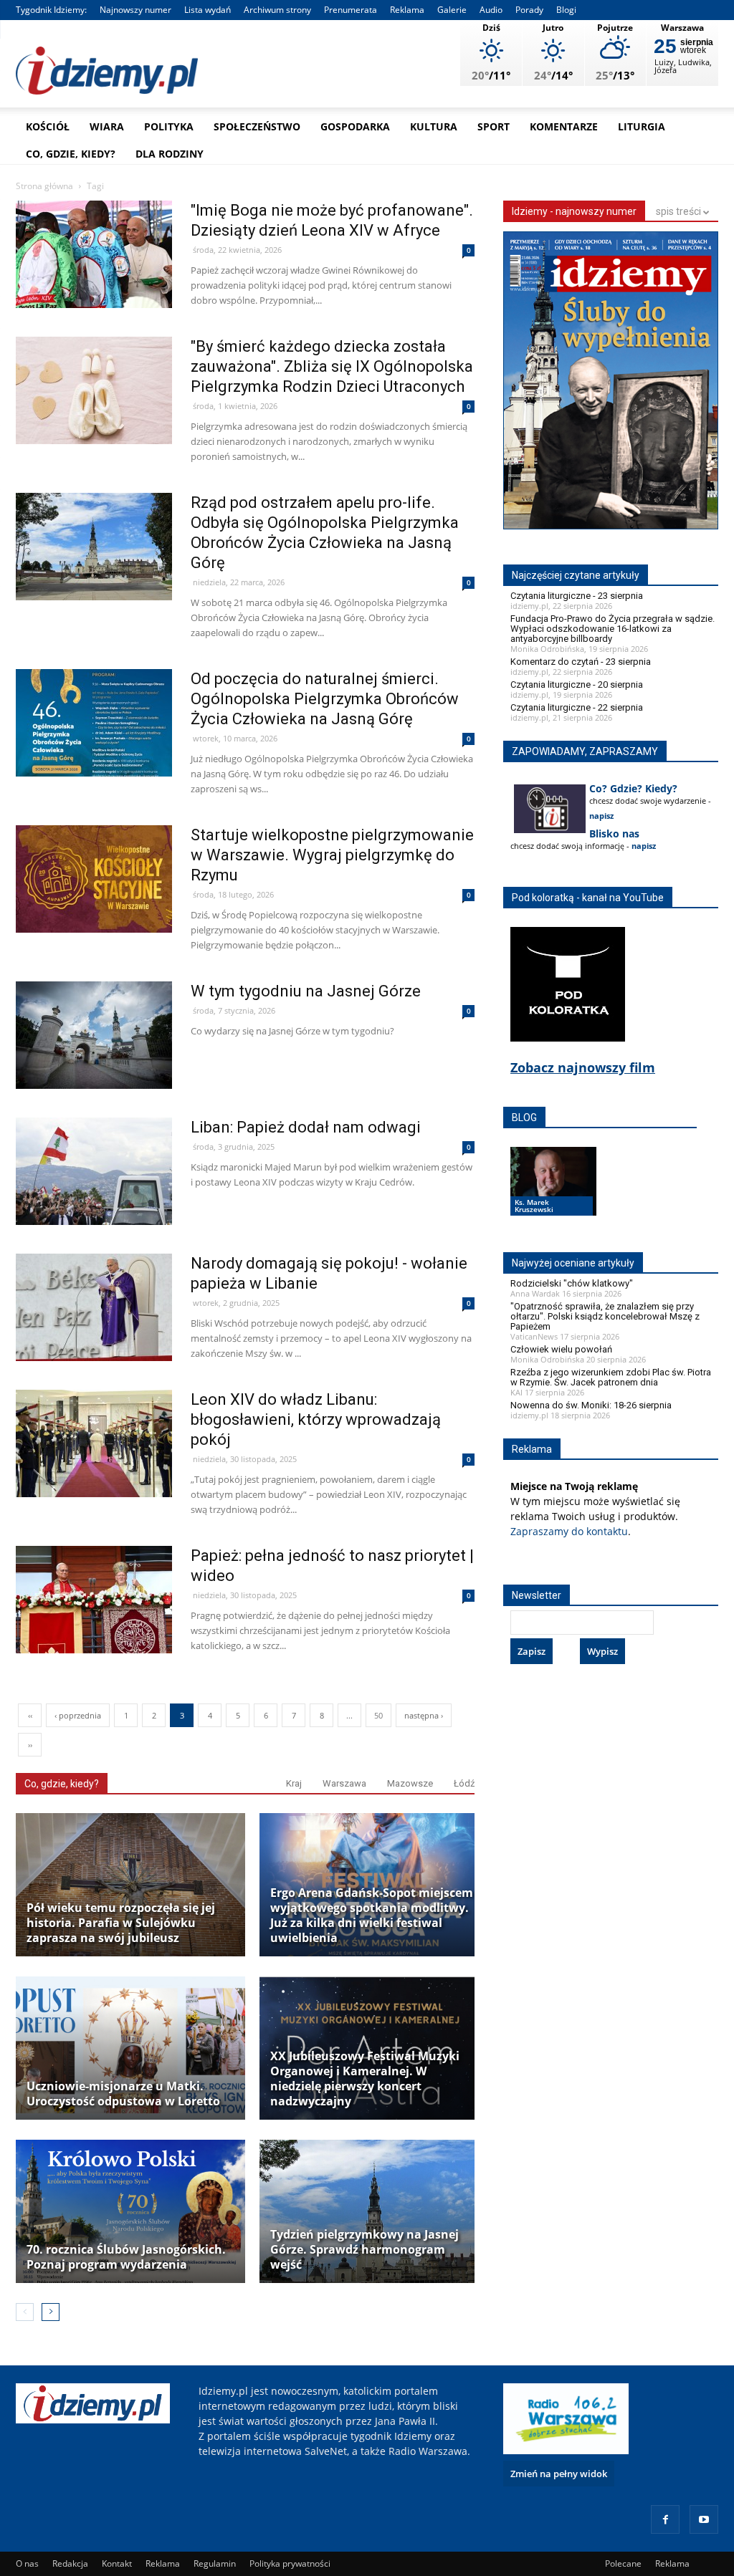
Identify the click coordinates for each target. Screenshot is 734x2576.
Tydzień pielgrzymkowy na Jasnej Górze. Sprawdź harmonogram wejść (364, 2250)
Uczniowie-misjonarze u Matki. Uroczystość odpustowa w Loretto (123, 2094)
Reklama (407, 10)
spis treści (680, 211)
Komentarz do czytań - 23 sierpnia (581, 662)
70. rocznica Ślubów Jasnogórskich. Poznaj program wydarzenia (126, 2257)
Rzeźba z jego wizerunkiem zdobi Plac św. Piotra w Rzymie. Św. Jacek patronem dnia (611, 1377)
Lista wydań (208, 10)
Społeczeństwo (257, 126)
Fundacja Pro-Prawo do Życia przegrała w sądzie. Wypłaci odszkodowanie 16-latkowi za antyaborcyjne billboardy (613, 629)
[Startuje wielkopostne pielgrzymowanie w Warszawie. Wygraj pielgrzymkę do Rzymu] (94, 909)
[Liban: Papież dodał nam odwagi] (94, 1202)
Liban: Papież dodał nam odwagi (306, 1127)
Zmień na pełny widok (559, 2474)
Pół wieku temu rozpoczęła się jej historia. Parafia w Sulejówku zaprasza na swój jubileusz (121, 1923)
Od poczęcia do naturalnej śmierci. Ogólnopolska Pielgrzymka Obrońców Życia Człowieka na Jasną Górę (325, 699)
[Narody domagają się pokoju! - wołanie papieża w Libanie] (94, 1338)
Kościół (48, 126)
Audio (491, 10)
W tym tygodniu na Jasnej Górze (306, 991)
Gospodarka (355, 126)
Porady (529, 10)
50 (378, 1715)
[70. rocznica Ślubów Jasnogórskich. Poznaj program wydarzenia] (130, 2211)
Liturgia (642, 126)
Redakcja (70, 2563)
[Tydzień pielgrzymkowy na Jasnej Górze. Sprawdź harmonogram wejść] (374, 2211)
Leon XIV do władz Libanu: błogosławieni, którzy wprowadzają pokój (316, 1419)
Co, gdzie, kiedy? (71, 154)
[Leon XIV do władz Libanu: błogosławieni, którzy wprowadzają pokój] (94, 1474)
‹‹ (30, 1715)
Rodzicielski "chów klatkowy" (572, 1283)
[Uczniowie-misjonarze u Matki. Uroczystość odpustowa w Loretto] (130, 2048)
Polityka (169, 126)
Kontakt (117, 2563)
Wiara (107, 126)
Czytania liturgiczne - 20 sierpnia (577, 684)
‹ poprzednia (78, 1715)
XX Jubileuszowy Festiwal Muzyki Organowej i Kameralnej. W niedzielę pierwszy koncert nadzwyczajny (365, 2079)
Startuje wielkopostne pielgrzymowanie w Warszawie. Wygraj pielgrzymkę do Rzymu (332, 855)
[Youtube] (704, 2519)
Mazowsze (410, 1783)
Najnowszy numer (135, 10)
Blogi (566, 10)
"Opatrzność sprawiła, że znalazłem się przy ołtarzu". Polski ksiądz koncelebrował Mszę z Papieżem (605, 1316)
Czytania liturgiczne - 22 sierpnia (577, 707)
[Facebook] (665, 2519)
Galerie (452, 10)
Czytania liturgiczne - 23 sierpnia (577, 596)
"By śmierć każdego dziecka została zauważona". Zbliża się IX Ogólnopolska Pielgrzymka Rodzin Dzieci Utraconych (332, 366)
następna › (424, 1715)
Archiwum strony (277, 10)
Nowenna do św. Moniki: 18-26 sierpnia (591, 1405)
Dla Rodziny (170, 154)
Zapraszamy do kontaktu (569, 1531)
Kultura (434, 126)
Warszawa (344, 1783)
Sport (494, 126)
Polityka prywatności (290, 2563)
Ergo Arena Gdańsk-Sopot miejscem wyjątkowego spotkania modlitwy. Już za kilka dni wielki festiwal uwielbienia (372, 1916)
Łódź (464, 1783)
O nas (27, 2563)
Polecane (623, 2563)
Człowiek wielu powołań (561, 1349)
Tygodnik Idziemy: (51, 10)
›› (30, 1745)
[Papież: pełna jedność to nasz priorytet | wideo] (94, 1630)
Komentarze (564, 126)
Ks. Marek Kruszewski (534, 1206)
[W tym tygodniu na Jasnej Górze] (94, 1066)
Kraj (294, 1783)
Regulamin (215, 2563)
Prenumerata (351, 10)
